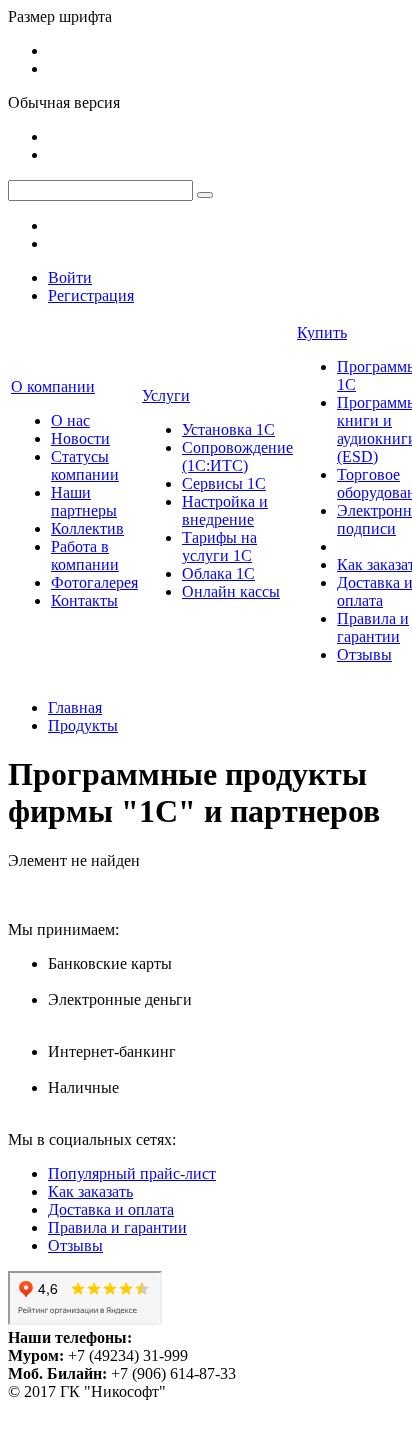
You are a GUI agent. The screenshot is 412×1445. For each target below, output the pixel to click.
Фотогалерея (94, 582)
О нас (70, 420)
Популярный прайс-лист (132, 1173)
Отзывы (364, 654)
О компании (53, 386)
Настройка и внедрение (225, 510)
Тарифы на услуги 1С (219, 546)
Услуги (166, 395)
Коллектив (87, 528)
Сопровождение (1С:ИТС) (237, 456)
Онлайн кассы (231, 591)
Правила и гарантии (373, 627)
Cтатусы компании (85, 465)
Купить (322, 332)
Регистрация (91, 295)
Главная (75, 707)
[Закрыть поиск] (205, 195)
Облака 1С (218, 573)
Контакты (84, 600)
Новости (80, 438)
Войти (70, 277)
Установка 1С (228, 429)
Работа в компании (85, 555)
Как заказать (90, 1191)
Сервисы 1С (224, 483)
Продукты (83, 725)
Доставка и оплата (111, 1209)
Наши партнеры (84, 501)
